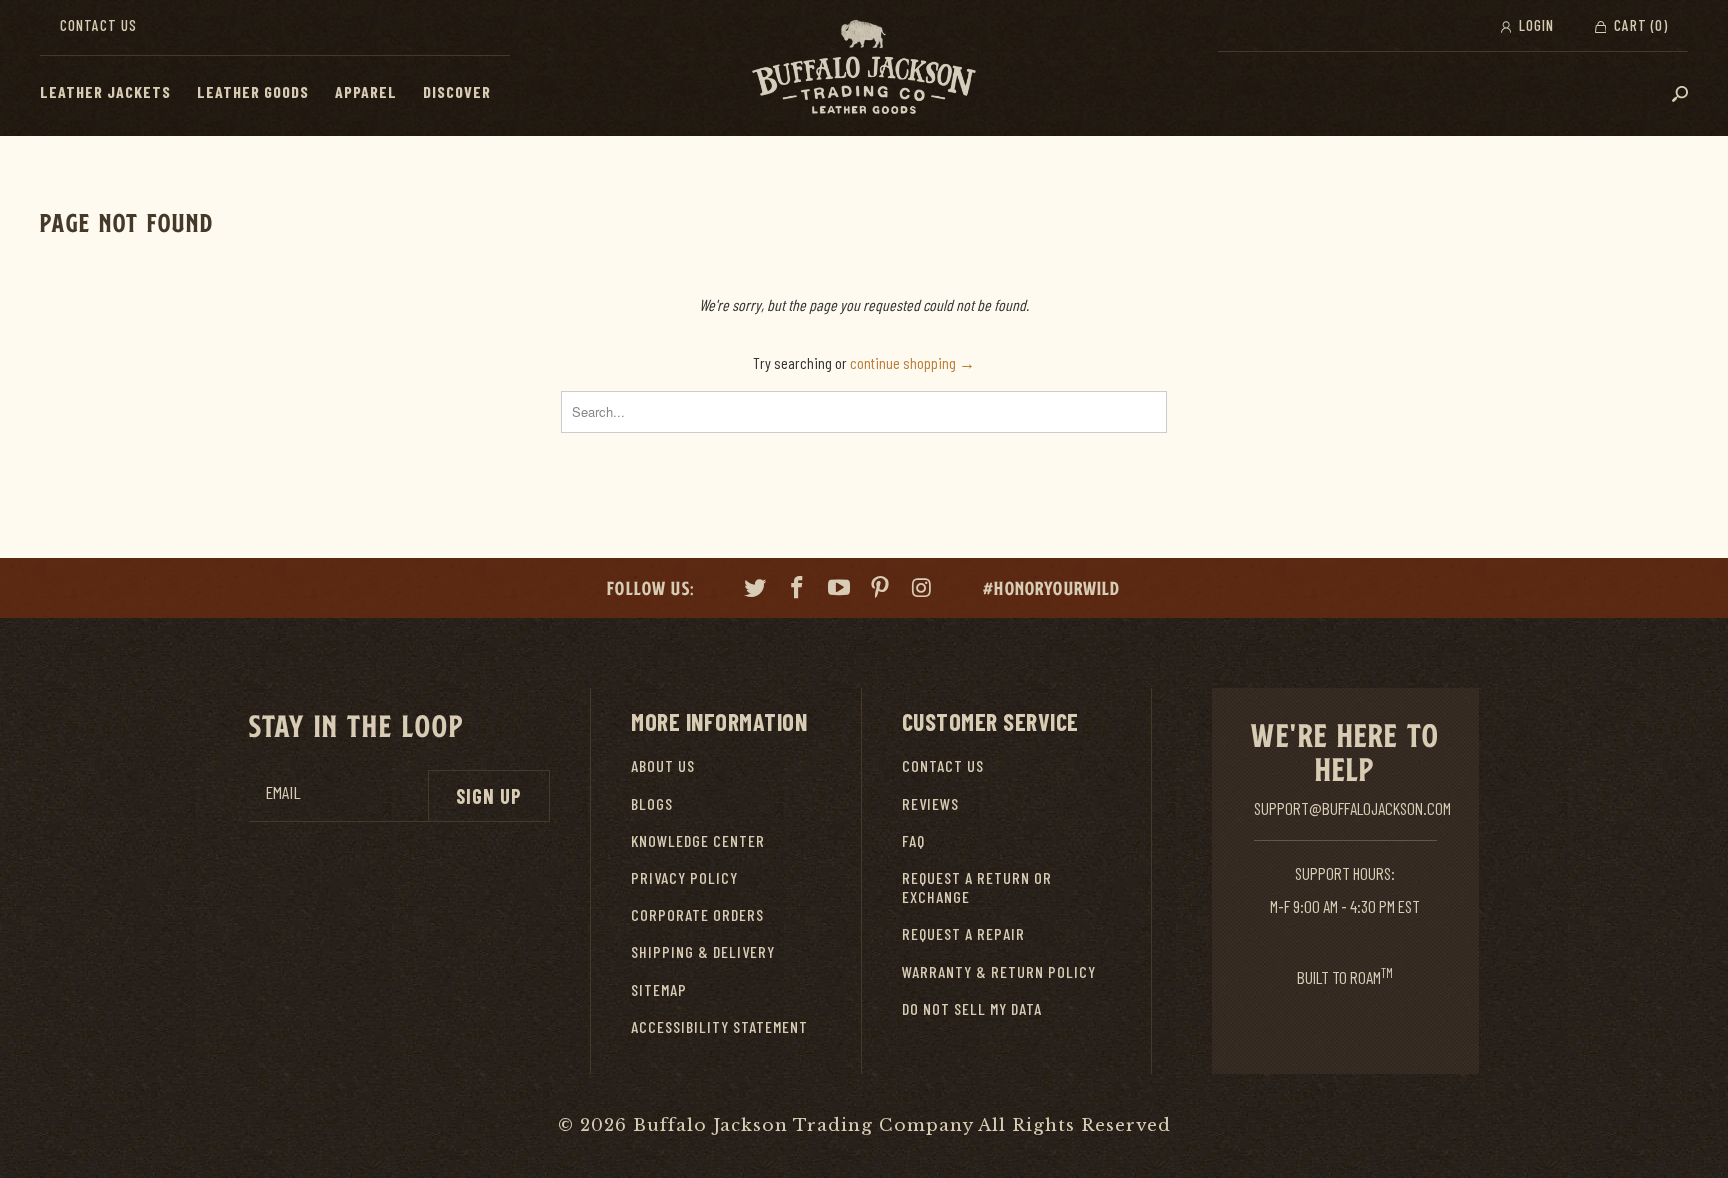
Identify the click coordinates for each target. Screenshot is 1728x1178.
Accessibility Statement (719, 1026)
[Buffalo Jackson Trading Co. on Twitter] (756, 590)
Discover (457, 91)
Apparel (366, 91)
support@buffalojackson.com (1352, 808)
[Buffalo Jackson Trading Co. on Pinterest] (881, 590)
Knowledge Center (698, 840)
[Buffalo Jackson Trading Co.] (864, 68)
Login (1534, 25)
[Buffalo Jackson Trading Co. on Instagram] (923, 590)
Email (283, 792)
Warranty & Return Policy (999, 971)
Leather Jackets (105, 91)
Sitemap (659, 989)
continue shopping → (912, 362)
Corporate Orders (697, 914)
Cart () (1639, 25)
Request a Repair (963, 933)
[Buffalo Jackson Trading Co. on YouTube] (839, 590)
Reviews (930, 803)
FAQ (913, 840)
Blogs (652, 803)
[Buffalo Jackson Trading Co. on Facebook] (798, 590)
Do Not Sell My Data (972, 1008)
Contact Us (98, 25)
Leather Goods (253, 91)
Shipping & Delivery (703, 951)
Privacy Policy (684, 877)
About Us (663, 765)
